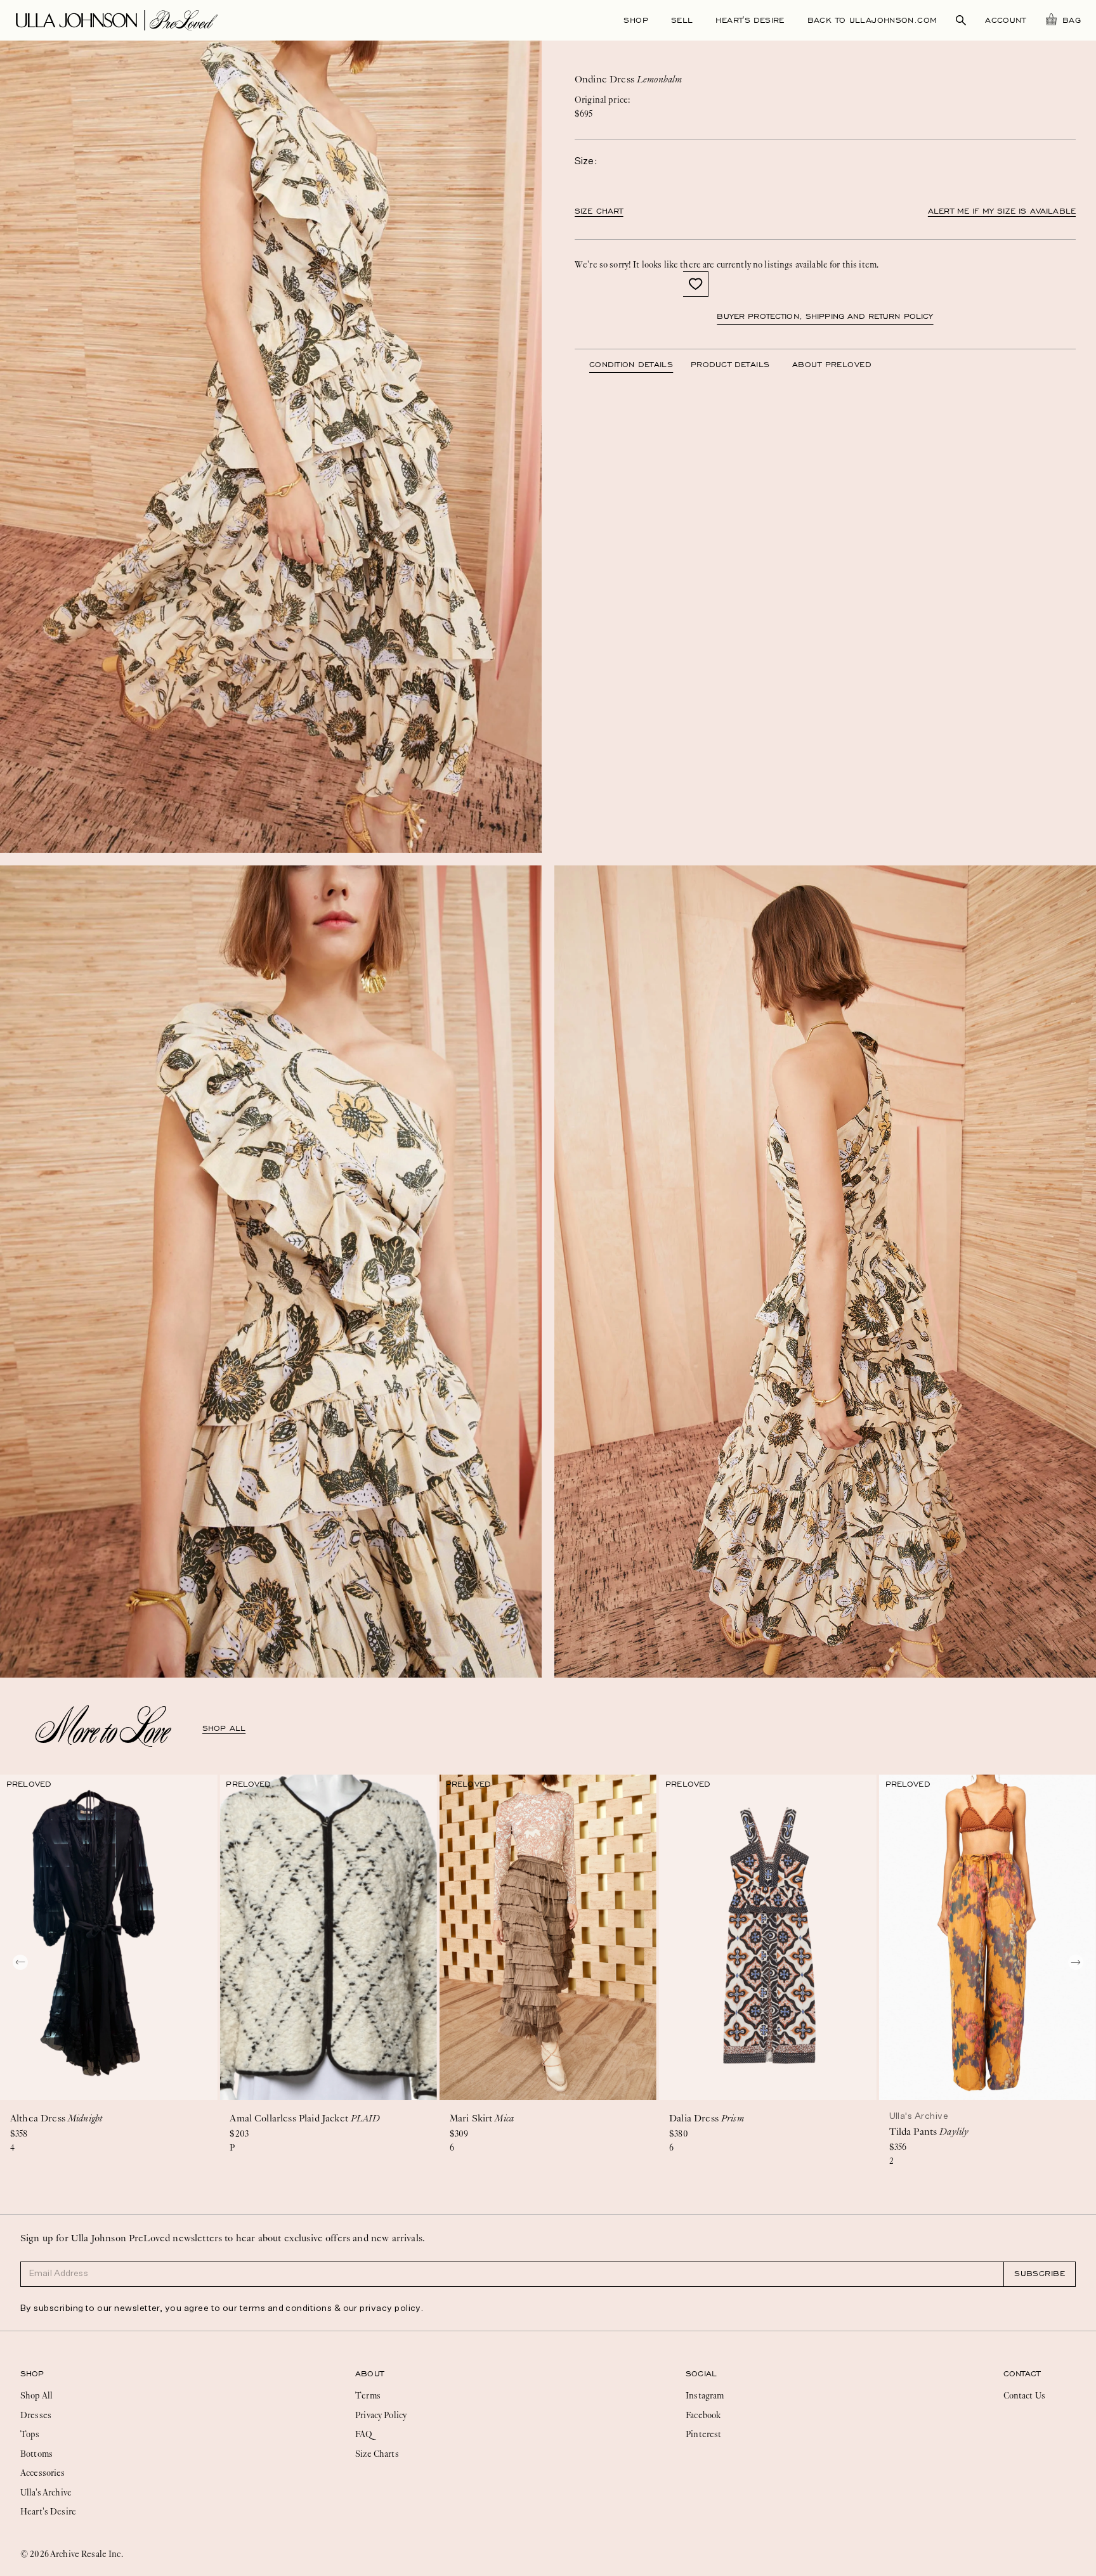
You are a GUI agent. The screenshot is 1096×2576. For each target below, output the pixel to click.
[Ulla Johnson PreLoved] (117, 19)
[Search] (961, 20)
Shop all (224, 1728)
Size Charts (377, 2454)
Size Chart (599, 211)
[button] (696, 284)
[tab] (640, 365)
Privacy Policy (381, 2415)
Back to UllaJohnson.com (872, 20)
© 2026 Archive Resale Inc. (72, 2554)
